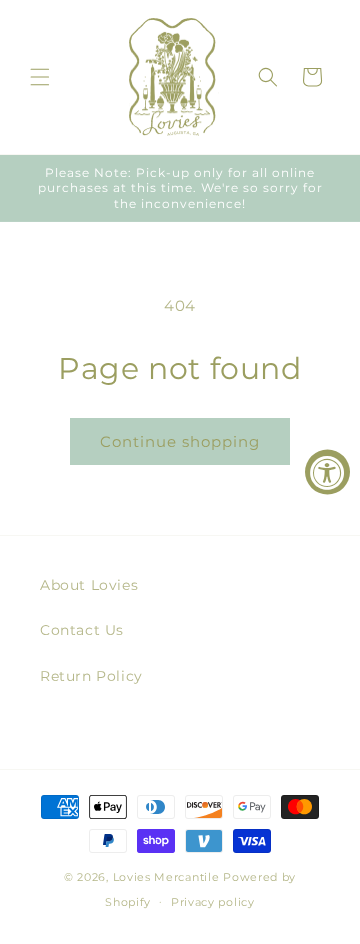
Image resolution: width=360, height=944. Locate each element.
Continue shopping (180, 441)
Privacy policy (213, 902)
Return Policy (91, 676)
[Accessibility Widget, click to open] (327, 472)
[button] (40, 77)
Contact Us (82, 630)
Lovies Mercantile (166, 877)
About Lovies (89, 585)
